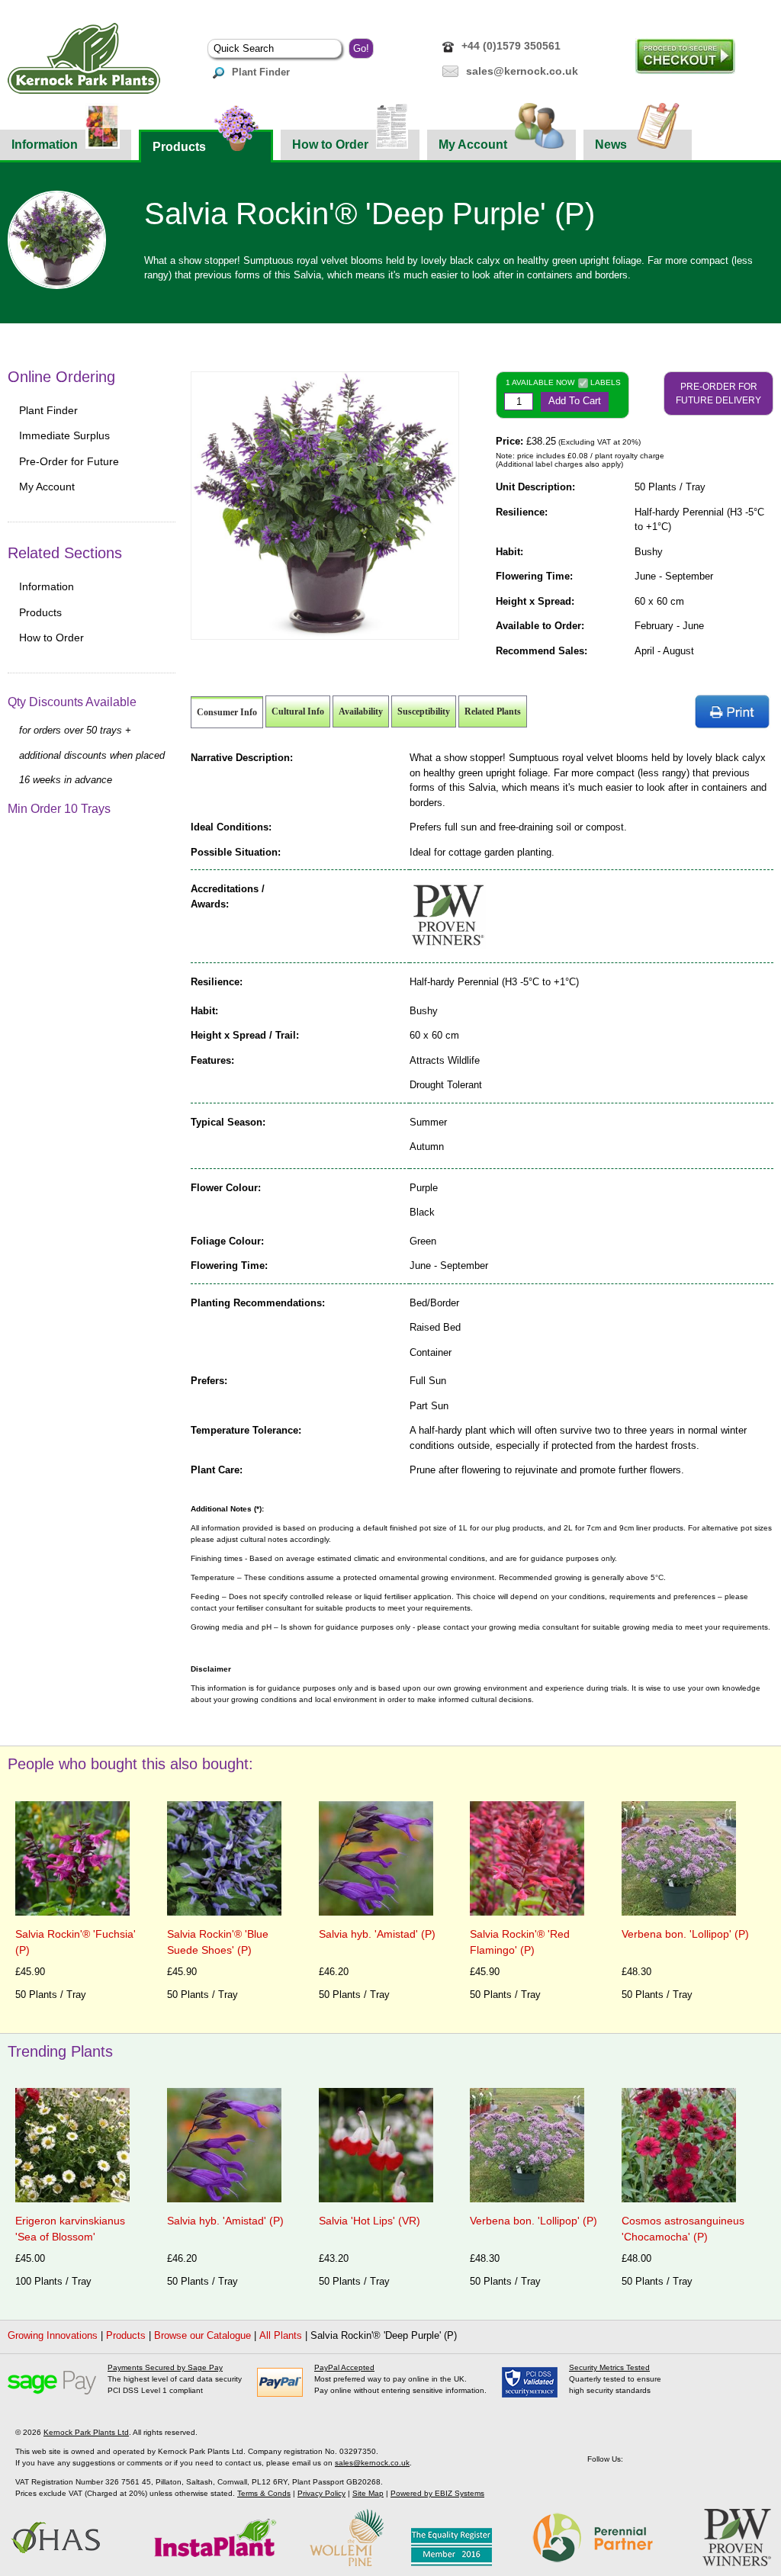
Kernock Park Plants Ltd (86, 2432)
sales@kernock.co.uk (522, 71)
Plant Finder (261, 72)
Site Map (368, 2493)
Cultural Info (298, 711)
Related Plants (493, 711)
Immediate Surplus (64, 435)
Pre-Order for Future (69, 461)
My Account (473, 145)
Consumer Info (227, 712)
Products (179, 147)
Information (45, 145)
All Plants (281, 2335)
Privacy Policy (321, 2493)
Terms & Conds (264, 2493)
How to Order (330, 145)
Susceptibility (424, 711)
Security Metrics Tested (609, 2367)
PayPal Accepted (344, 2367)
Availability (361, 711)
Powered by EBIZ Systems (437, 2493)
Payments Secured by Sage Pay (165, 2367)
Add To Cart (575, 401)
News (611, 145)
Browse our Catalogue (202, 2335)
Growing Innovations (53, 2335)
